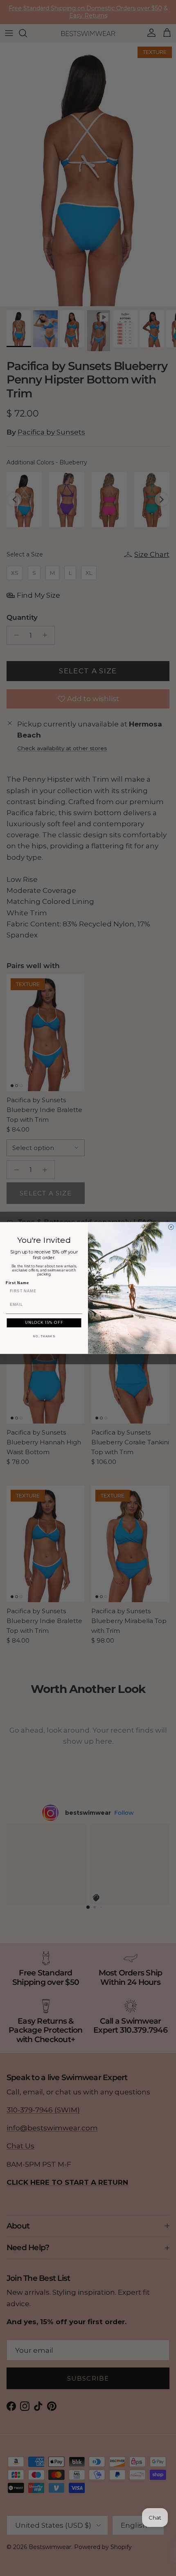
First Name (17, 1283)
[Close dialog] (171, 1227)
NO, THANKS (44, 1336)
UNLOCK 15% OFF (44, 1323)
